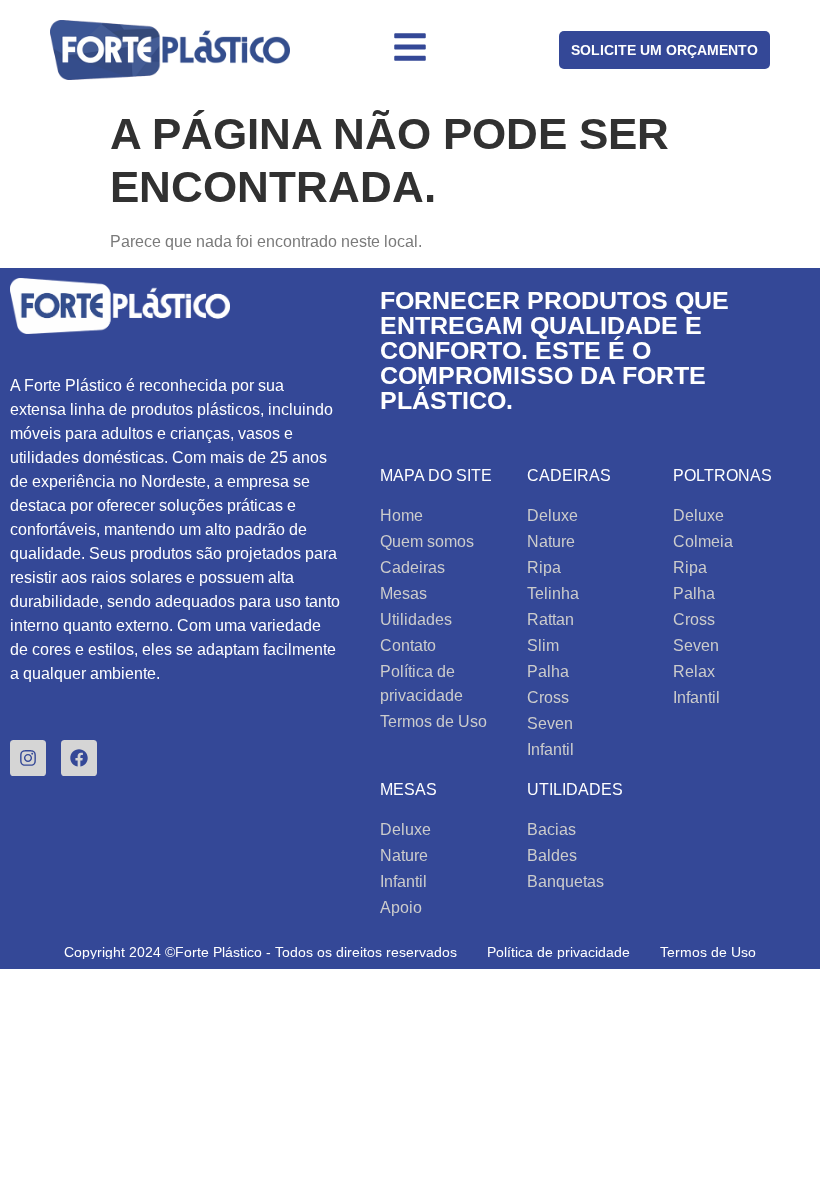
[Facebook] (79, 758)
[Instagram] (28, 758)
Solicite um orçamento (664, 50)
